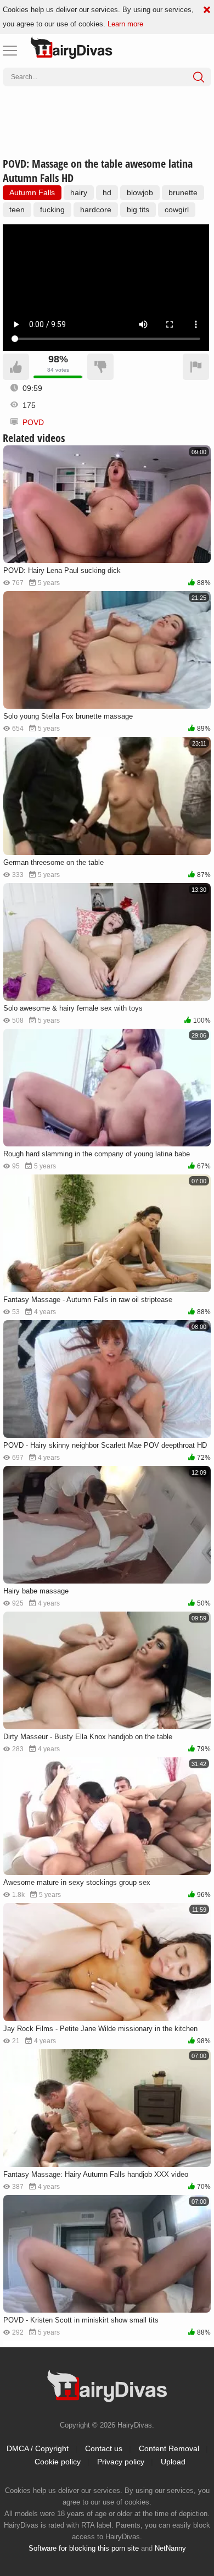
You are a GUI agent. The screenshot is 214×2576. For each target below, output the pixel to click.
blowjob (140, 192)
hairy (79, 192)
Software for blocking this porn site (84, 2548)
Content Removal (169, 2448)
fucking (52, 209)
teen (17, 209)
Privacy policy (121, 2462)
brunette (183, 192)
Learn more (125, 24)
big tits (138, 209)
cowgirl (177, 209)
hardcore (96, 209)
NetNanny (170, 2548)
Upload (173, 2462)
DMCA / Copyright (38, 2448)
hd (107, 192)
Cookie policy (58, 2462)
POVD (33, 422)
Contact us (104, 2448)
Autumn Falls (32, 192)
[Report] (196, 367)
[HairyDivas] (71, 48)
